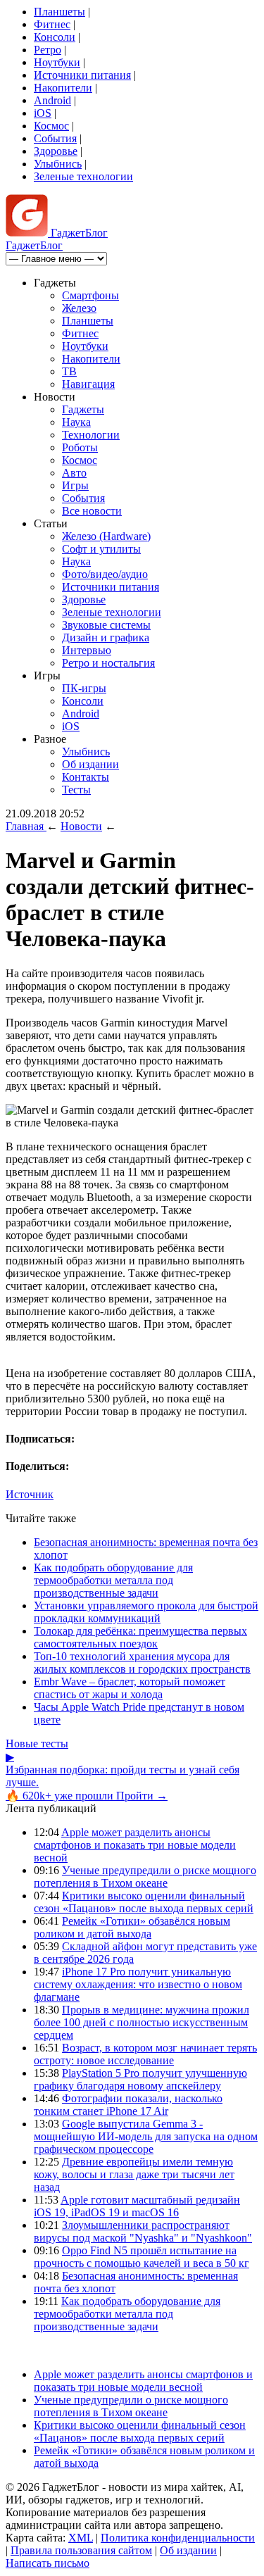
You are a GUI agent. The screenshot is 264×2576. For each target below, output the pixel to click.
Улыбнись (58, 164)
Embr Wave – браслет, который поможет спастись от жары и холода (130, 1688)
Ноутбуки (57, 62)
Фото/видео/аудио (105, 574)
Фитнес (52, 24)
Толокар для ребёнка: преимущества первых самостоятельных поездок (140, 1637)
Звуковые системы (106, 625)
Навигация (88, 384)
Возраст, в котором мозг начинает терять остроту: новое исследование (145, 2054)
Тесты (76, 790)
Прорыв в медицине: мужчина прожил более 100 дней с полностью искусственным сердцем (142, 2022)
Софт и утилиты (101, 549)
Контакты (86, 777)
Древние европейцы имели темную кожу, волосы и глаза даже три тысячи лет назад (134, 2174)
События (55, 138)
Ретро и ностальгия (108, 663)
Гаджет (78, 233)
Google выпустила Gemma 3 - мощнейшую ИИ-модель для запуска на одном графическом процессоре (146, 2136)
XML (81, 2538)
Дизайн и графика (106, 637)
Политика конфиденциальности (178, 2538)
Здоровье (56, 151)
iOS (43, 113)
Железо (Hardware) (106, 536)
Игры (75, 485)
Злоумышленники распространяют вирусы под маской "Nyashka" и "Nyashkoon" (143, 2231)
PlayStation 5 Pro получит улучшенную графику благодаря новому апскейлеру (140, 2079)
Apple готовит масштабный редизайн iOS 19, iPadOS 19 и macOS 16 (137, 2206)
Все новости (92, 511)
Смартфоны (90, 295)
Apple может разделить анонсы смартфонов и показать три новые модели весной (135, 1845)
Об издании (90, 764)
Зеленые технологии (83, 176)
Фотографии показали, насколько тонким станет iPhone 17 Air (128, 2105)
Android (52, 100)
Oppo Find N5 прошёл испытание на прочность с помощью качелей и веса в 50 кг (142, 2257)
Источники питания (82, 75)
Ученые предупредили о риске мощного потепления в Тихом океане (145, 1877)
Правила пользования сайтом (81, 2550)
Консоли (55, 37)
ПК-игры (84, 688)
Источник (30, 1494)
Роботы (80, 447)
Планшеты (59, 12)
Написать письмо (48, 2563)
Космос (51, 126)
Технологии (91, 435)
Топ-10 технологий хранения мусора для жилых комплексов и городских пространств (142, 1663)
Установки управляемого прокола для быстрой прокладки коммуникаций (146, 1612)
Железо (79, 308)
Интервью (87, 650)
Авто (74, 473)
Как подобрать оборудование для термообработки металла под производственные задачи (113, 1580)
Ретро (48, 50)
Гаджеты (83, 409)
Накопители (63, 88)
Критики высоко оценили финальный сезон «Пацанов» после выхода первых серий (144, 1902)
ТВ (69, 371)
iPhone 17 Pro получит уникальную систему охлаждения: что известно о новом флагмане (138, 1984)
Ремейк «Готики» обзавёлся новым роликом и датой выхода (132, 1927)
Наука (76, 422)
